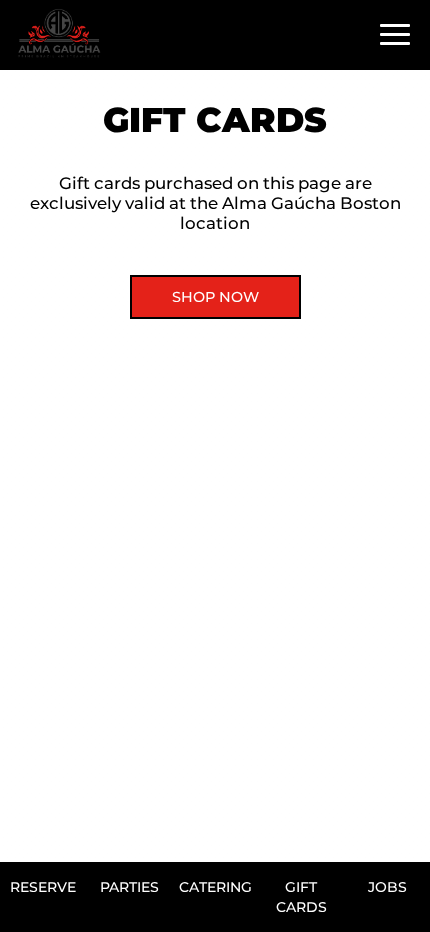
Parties (129, 887)
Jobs (387, 887)
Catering (215, 887)
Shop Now (215, 297)
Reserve (43, 887)
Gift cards (301, 897)
